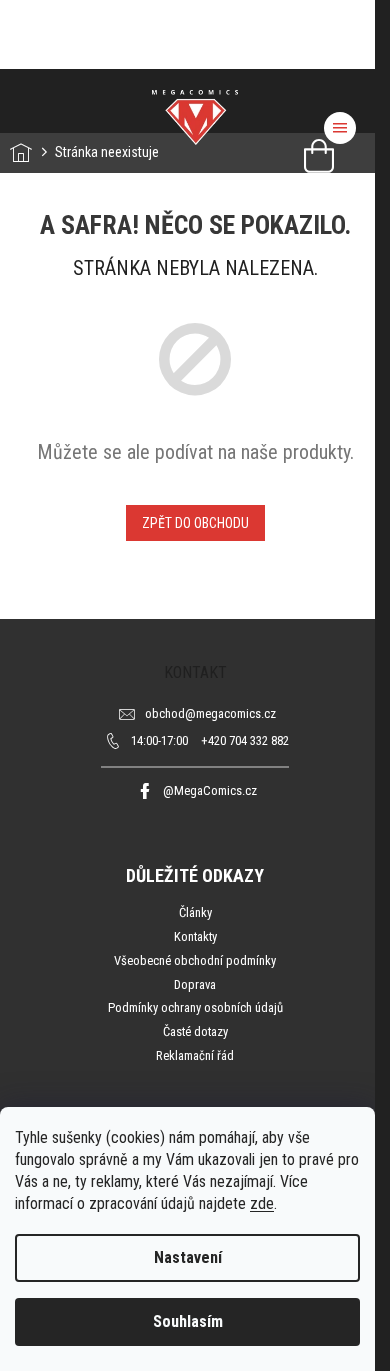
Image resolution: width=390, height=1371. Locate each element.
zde (262, 1203)
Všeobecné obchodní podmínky (195, 960)
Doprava (195, 984)
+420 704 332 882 (210, 740)
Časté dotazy (195, 1031)
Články (195, 912)
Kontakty (195, 936)
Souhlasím (188, 1321)
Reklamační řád (195, 1055)
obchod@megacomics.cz (210, 713)
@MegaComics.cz (210, 790)
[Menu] (340, 128)
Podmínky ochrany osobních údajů (195, 1007)
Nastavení (188, 1257)
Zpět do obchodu (195, 523)
